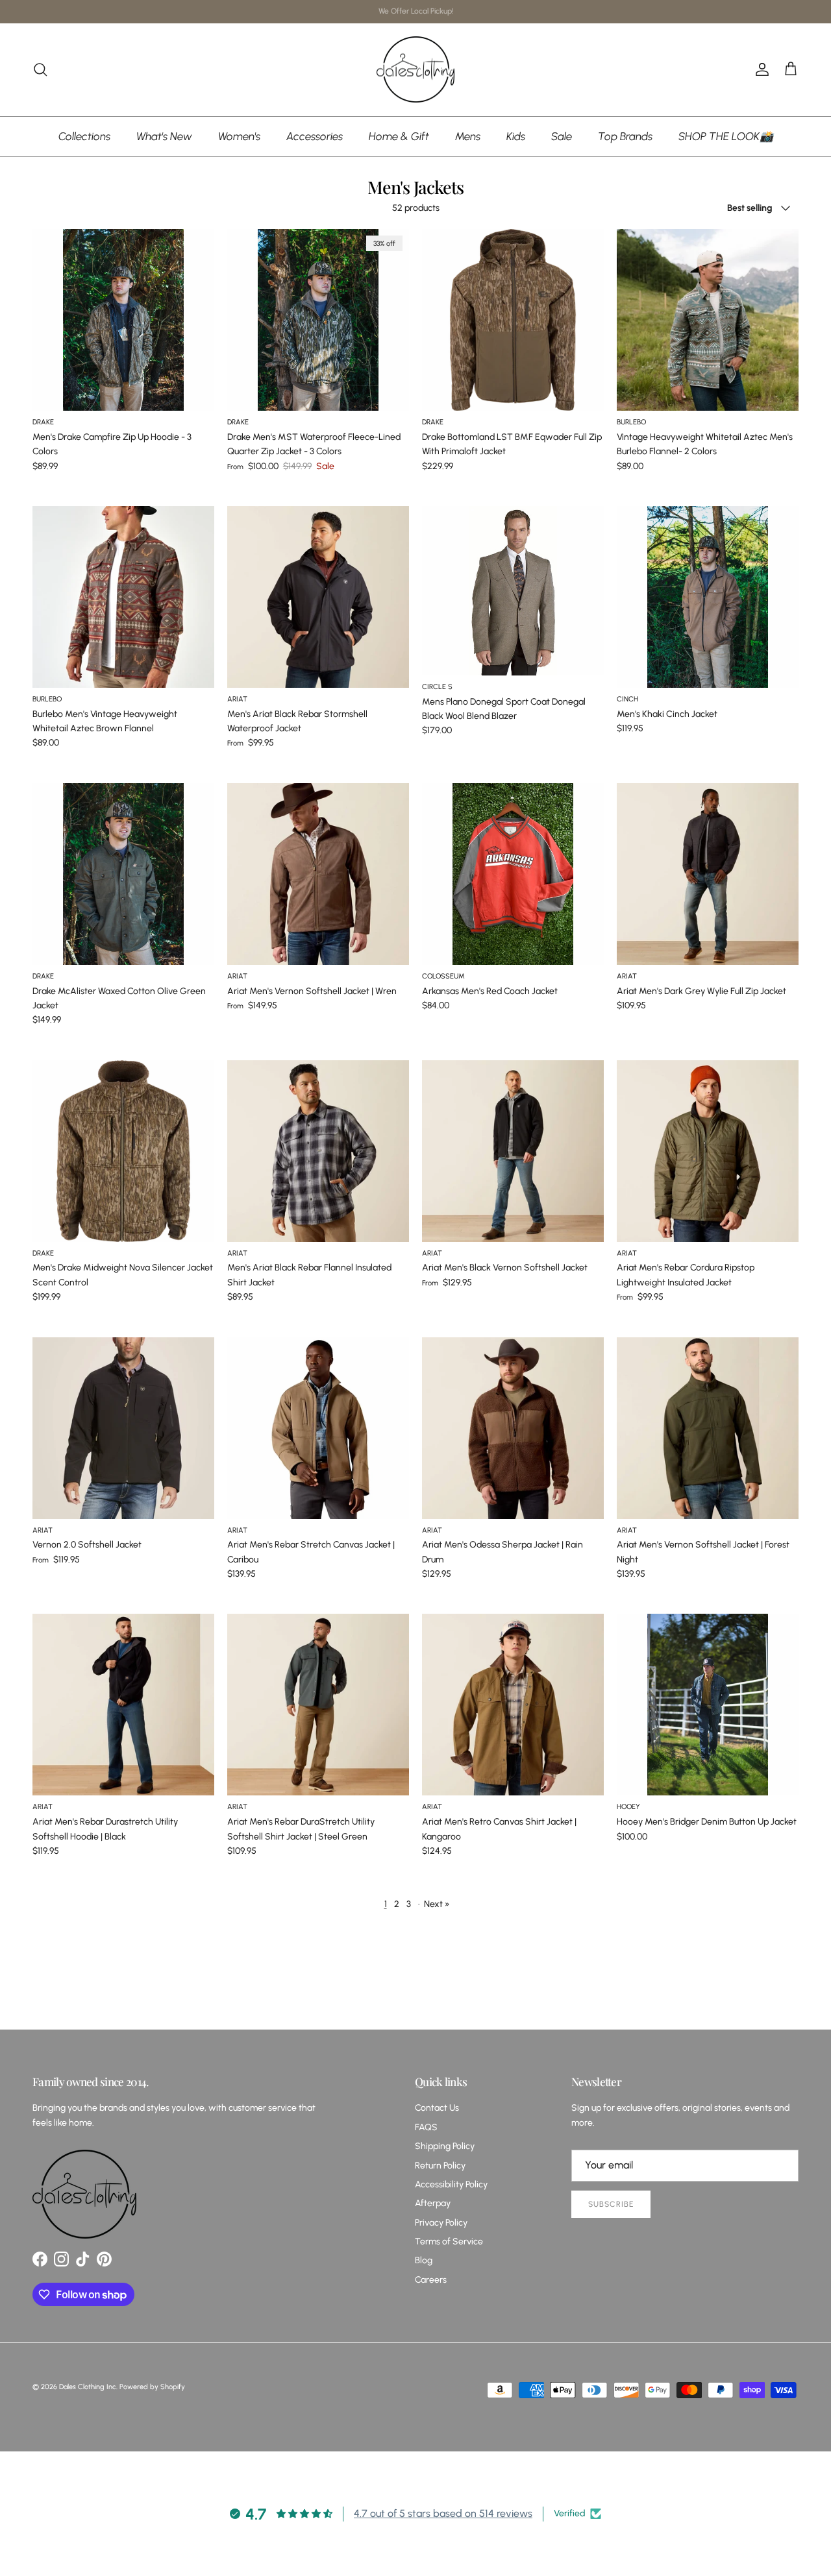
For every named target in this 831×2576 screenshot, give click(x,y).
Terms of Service (449, 2242)
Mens (468, 136)
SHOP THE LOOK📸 (726, 136)
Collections (84, 136)
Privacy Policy (441, 2223)
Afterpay (433, 2203)
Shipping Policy (445, 2146)
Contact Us (437, 2108)
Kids (516, 136)
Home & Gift (399, 136)
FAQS (426, 2127)
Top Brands (625, 136)
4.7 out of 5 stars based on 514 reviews (443, 2513)
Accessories (315, 136)
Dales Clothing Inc (88, 2387)
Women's (239, 136)
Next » (437, 1904)
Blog (424, 2260)
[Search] (40, 69)
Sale (562, 136)
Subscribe (611, 2204)
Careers (431, 2280)
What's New (164, 136)
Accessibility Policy (451, 2184)
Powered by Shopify (152, 2387)
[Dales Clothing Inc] (415, 70)
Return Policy (440, 2166)
